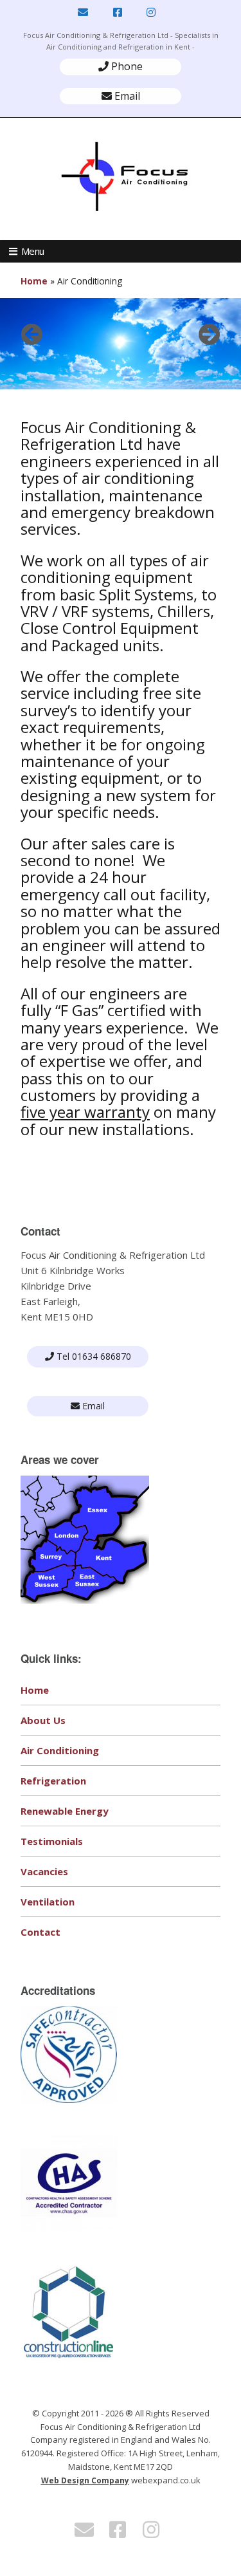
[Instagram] (151, 13)
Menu (33, 251)
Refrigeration (53, 1781)
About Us (43, 1720)
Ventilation (48, 1902)
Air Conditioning (60, 1750)
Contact (40, 1932)
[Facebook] (118, 13)
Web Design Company (85, 2480)
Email (126, 96)
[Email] (84, 13)
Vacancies (44, 1871)
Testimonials (52, 1841)
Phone (126, 66)
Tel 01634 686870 (93, 1356)
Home (34, 281)
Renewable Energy (65, 1811)
